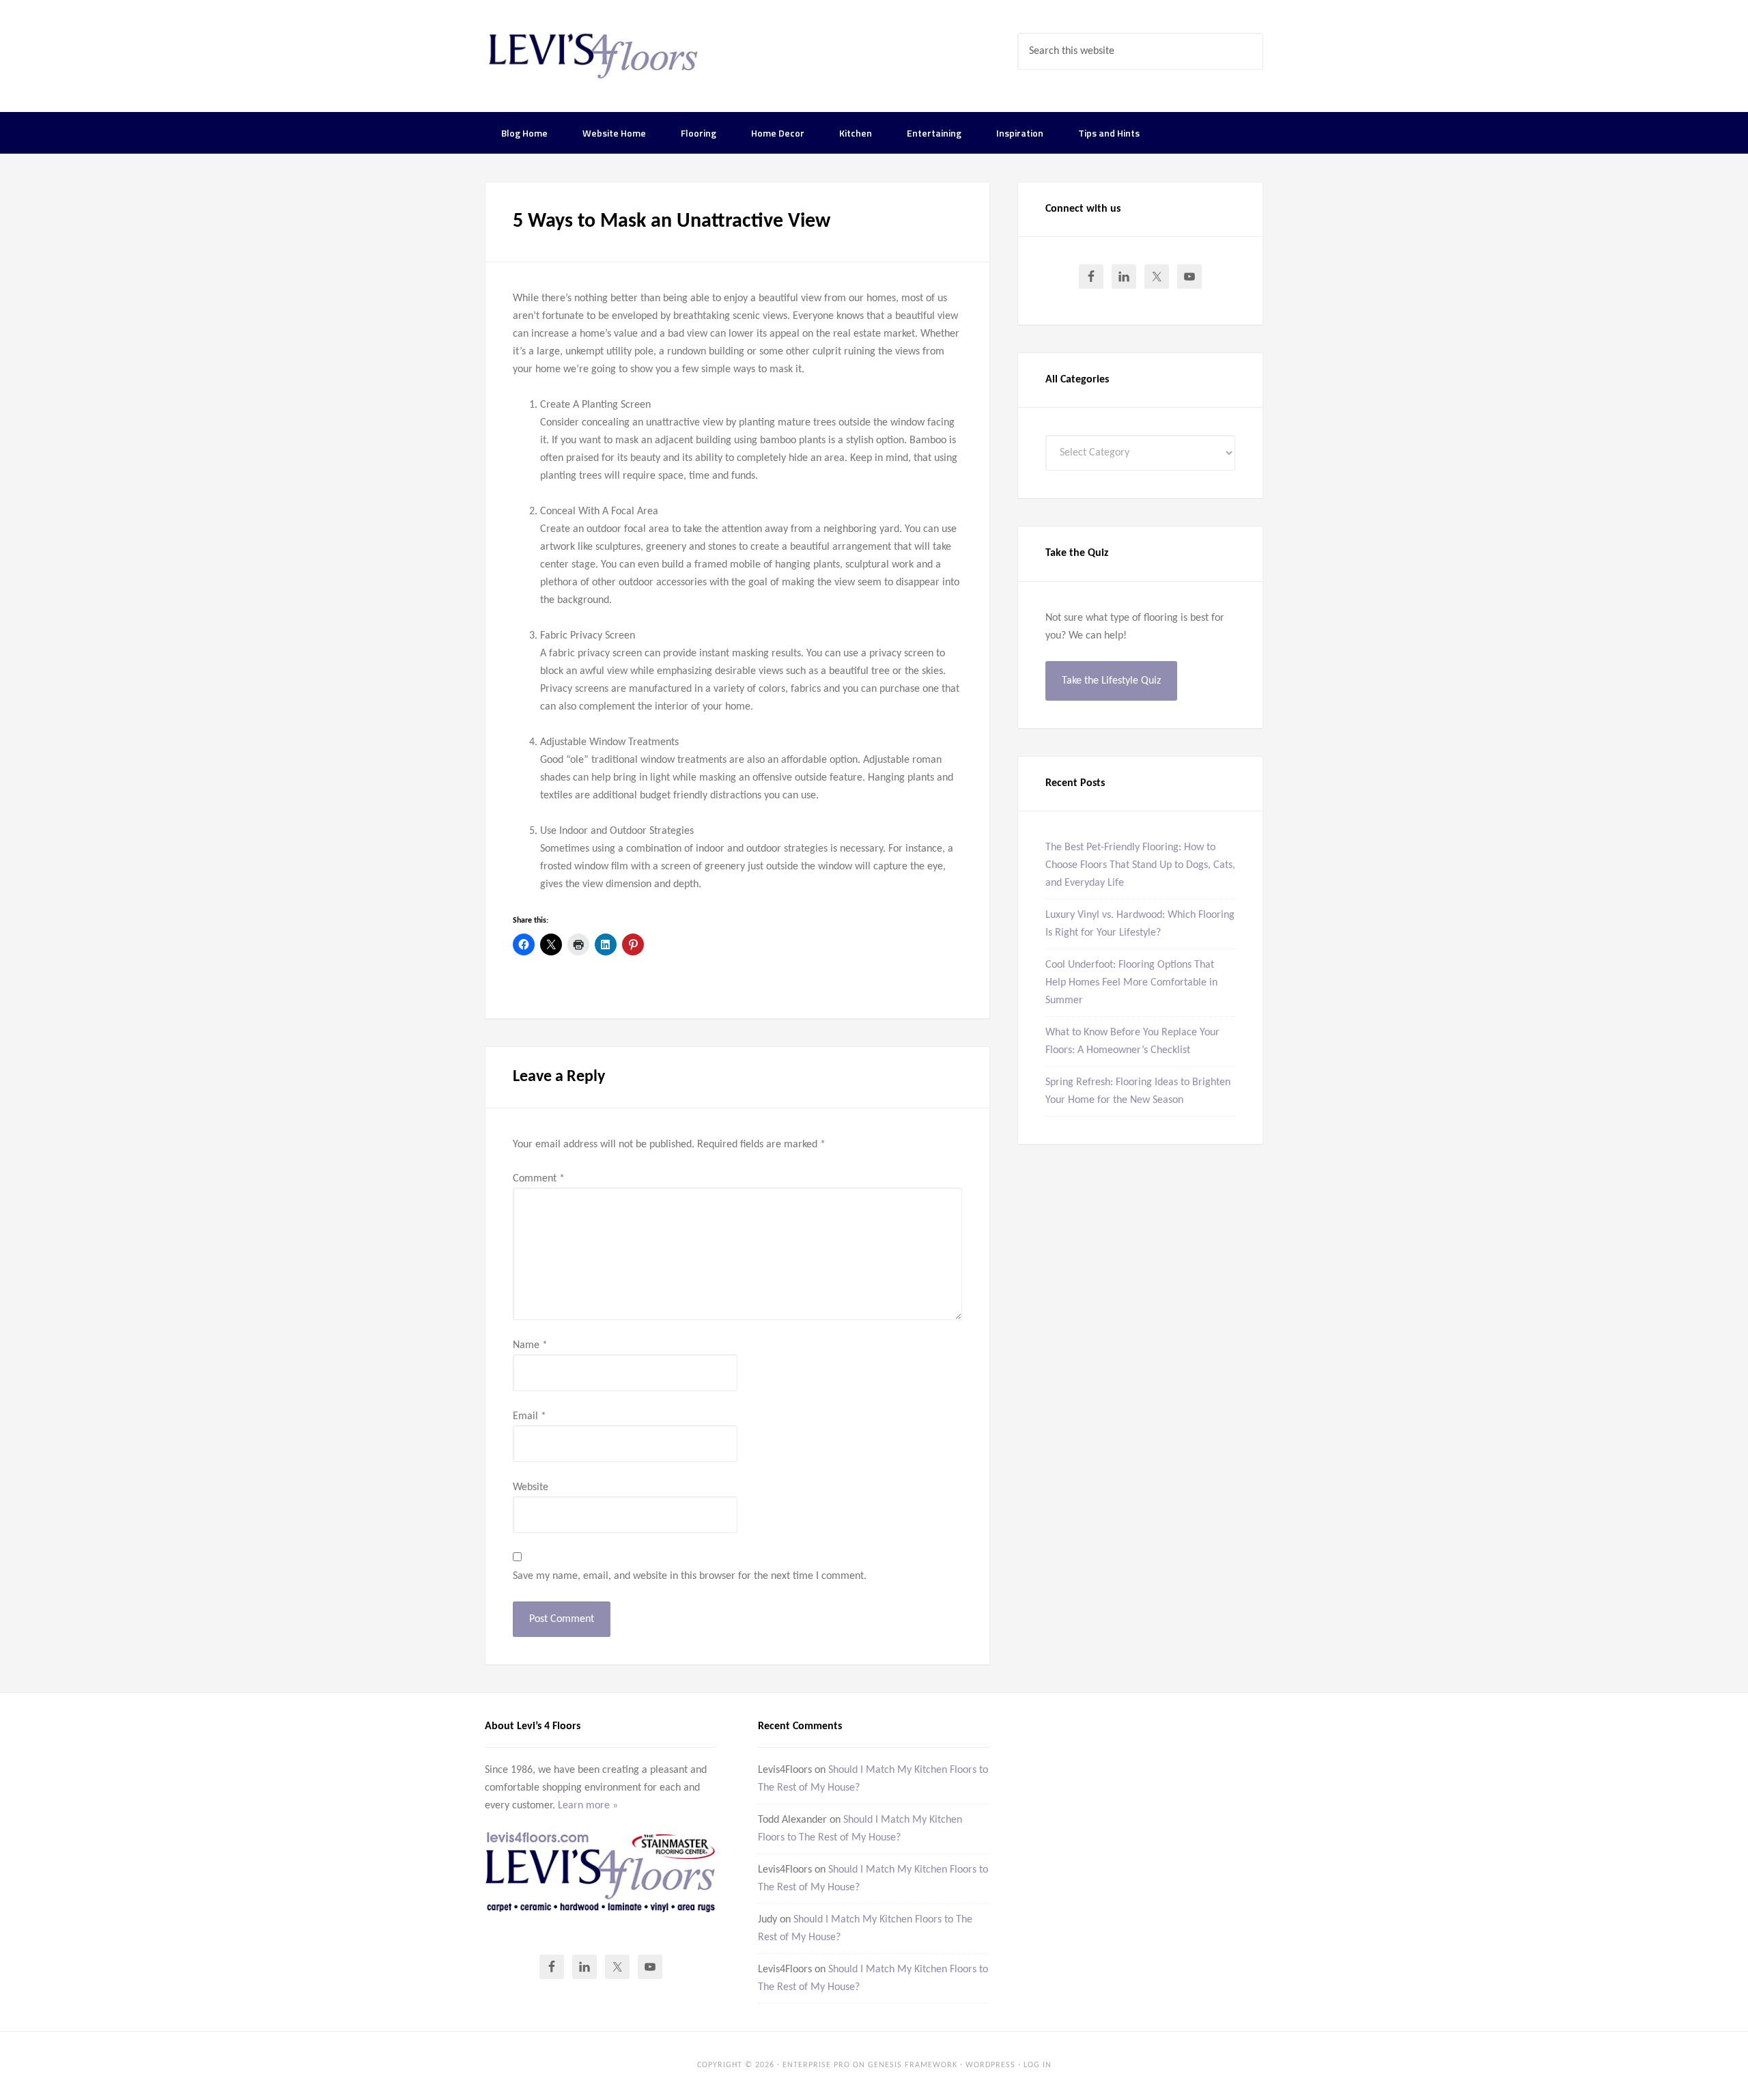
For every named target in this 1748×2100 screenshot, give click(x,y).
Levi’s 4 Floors (594, 55)
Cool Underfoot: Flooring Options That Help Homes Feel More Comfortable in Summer (1131, 983)
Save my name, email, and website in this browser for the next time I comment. (690, 1576)
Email (530, 1416)
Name (530, 1345)
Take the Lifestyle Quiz (1111, 681)
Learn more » (588, 1806)
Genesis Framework (913, 2065)
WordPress (990, 2065)
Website (531, 1487)
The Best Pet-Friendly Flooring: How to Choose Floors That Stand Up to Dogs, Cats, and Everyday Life (1140, 865)
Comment (539, 1179)
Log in (1038, 2065)
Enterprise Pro (816, 2065)
